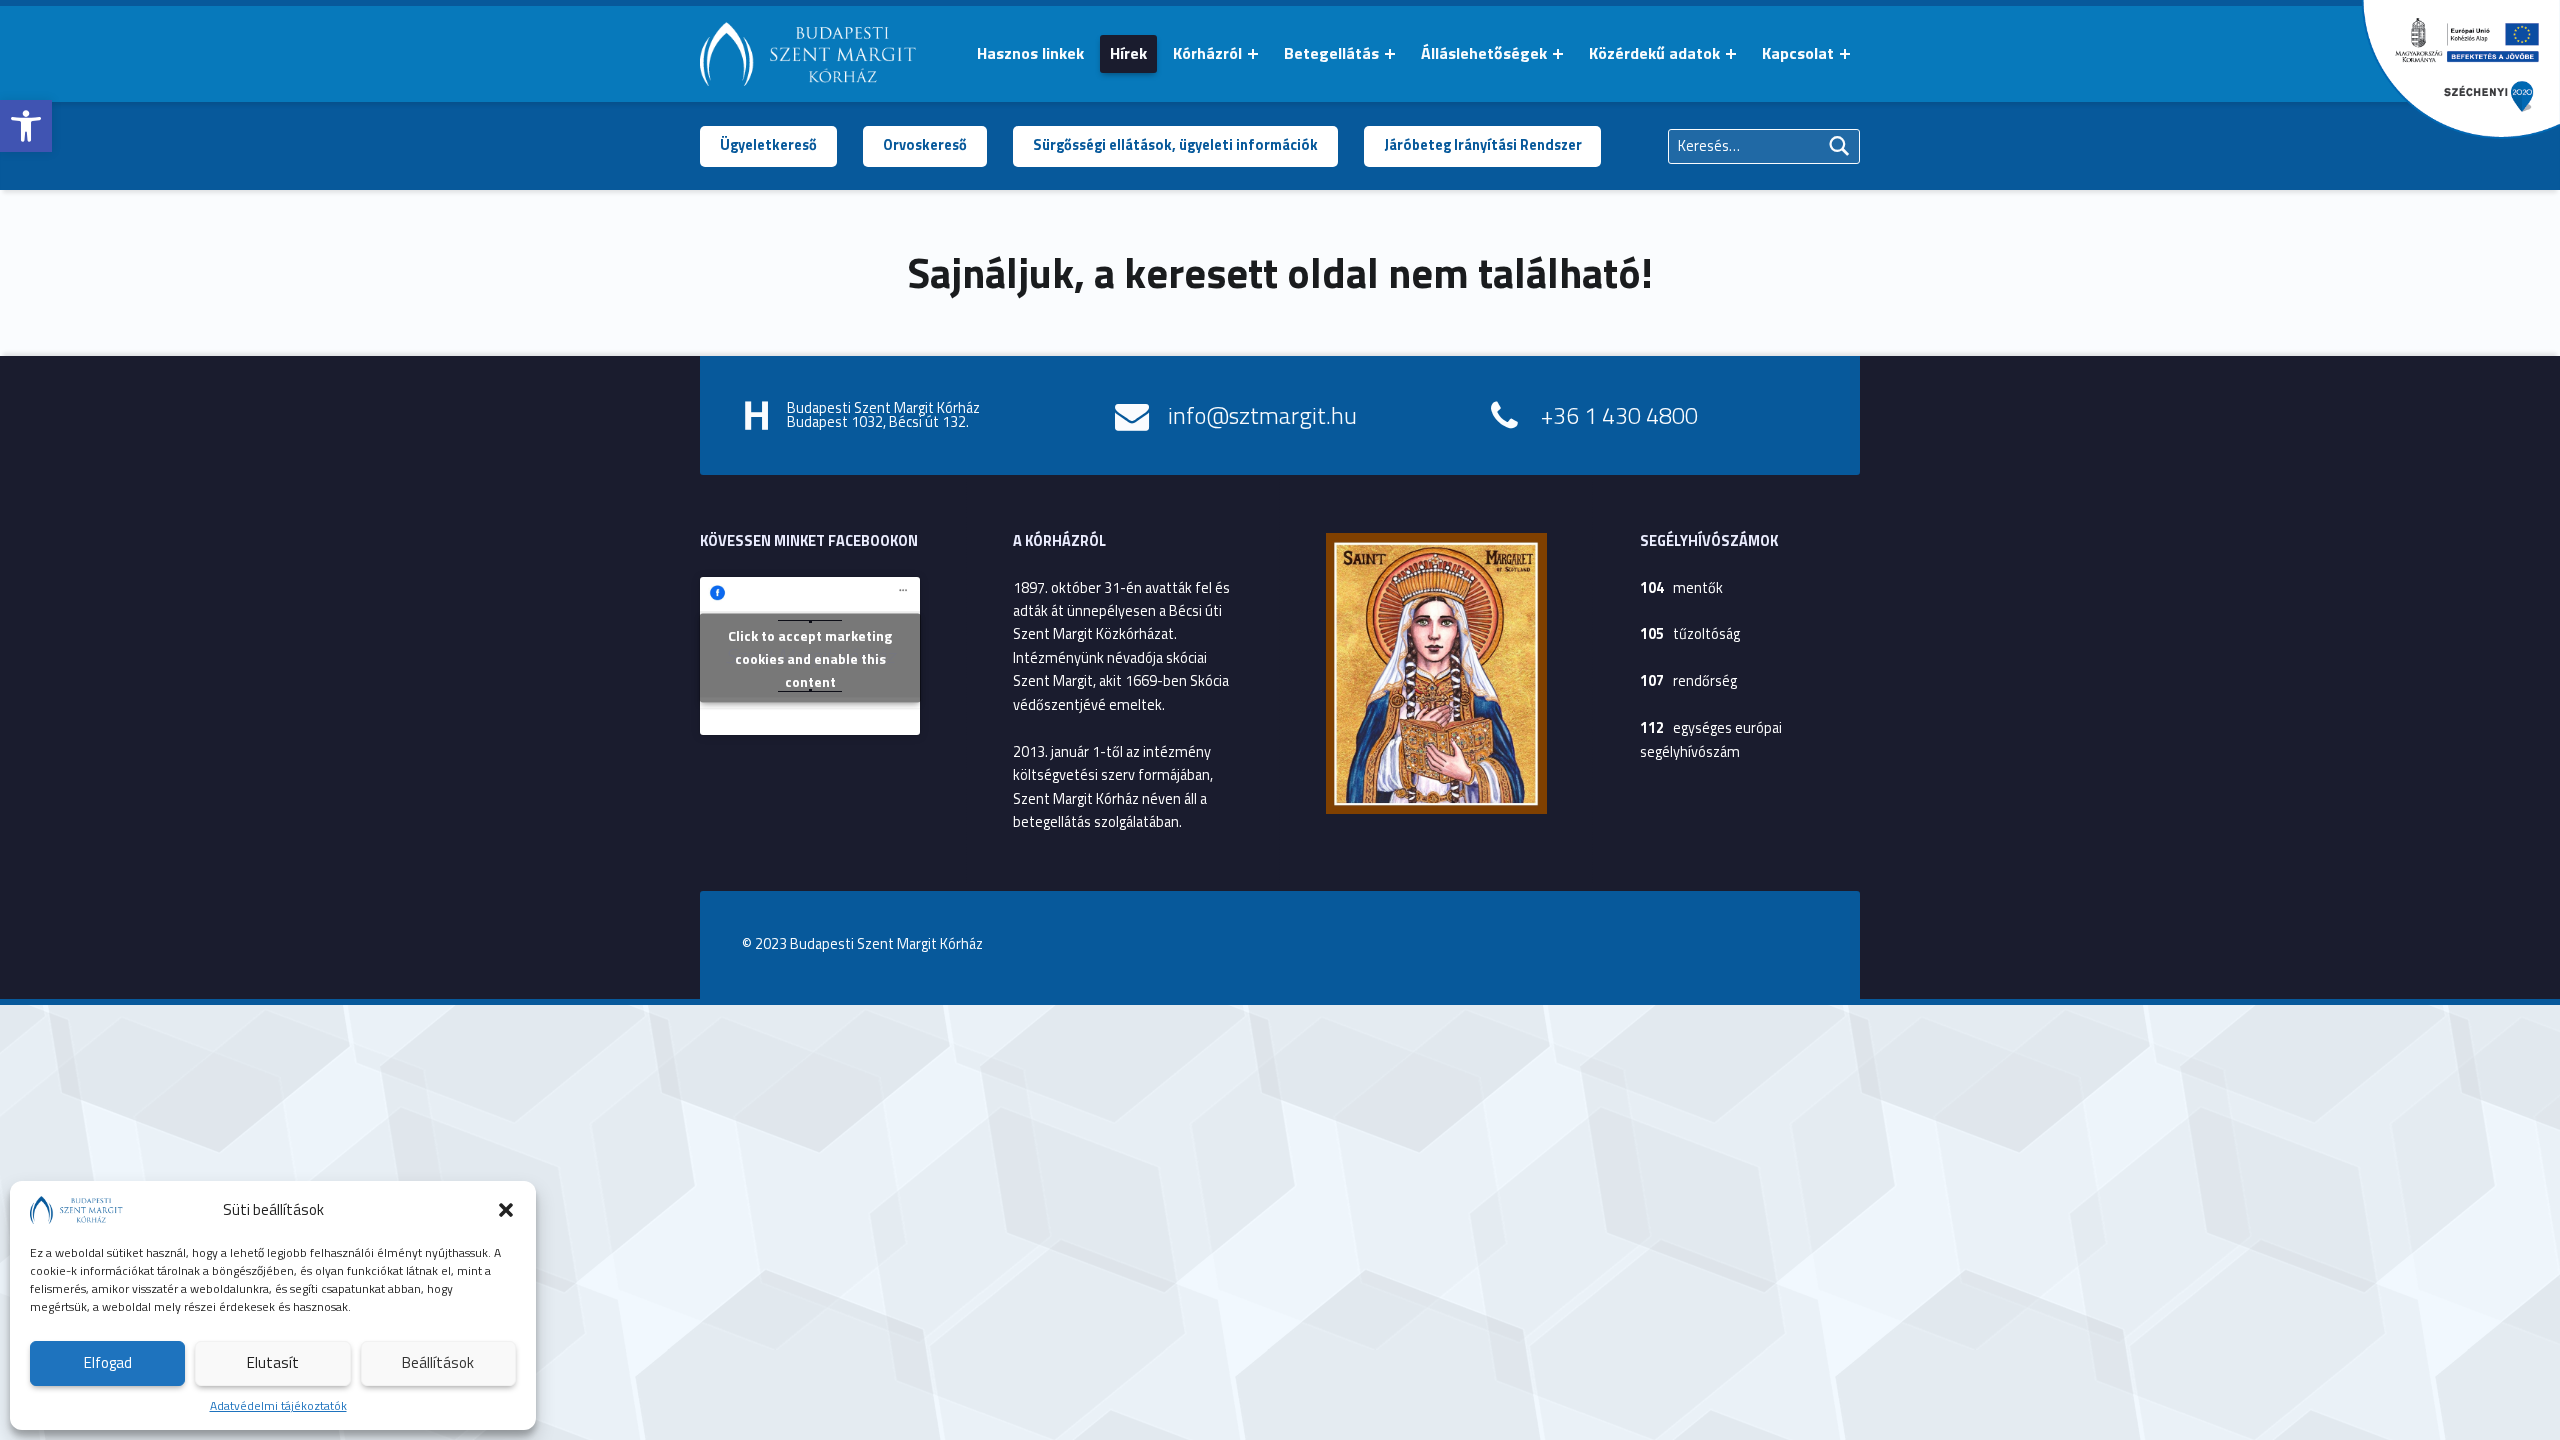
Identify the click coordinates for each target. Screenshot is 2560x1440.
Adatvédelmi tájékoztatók (278, 1405)
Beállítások (438, 1362)
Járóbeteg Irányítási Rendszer (1483, 145)
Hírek (1128, 53)
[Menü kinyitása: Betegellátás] (1390, 54)
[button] (26, 126)
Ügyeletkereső (768, 145)
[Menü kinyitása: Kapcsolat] (1845, 54)
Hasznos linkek (1030, 53)
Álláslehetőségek (1484, 53)
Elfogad (108, 1362)
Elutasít (273, 1362)
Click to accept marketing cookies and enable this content (810, 657)
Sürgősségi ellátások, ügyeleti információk (1175, 145)
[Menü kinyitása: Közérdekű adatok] (1731, 54)
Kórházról (1207, 53)
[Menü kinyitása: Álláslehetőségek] (1558, 54)
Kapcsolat (1798, 53)
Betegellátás (1331, 53)
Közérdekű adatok (1654, 53)
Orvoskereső (925, 145)
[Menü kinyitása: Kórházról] (1253, 54)
